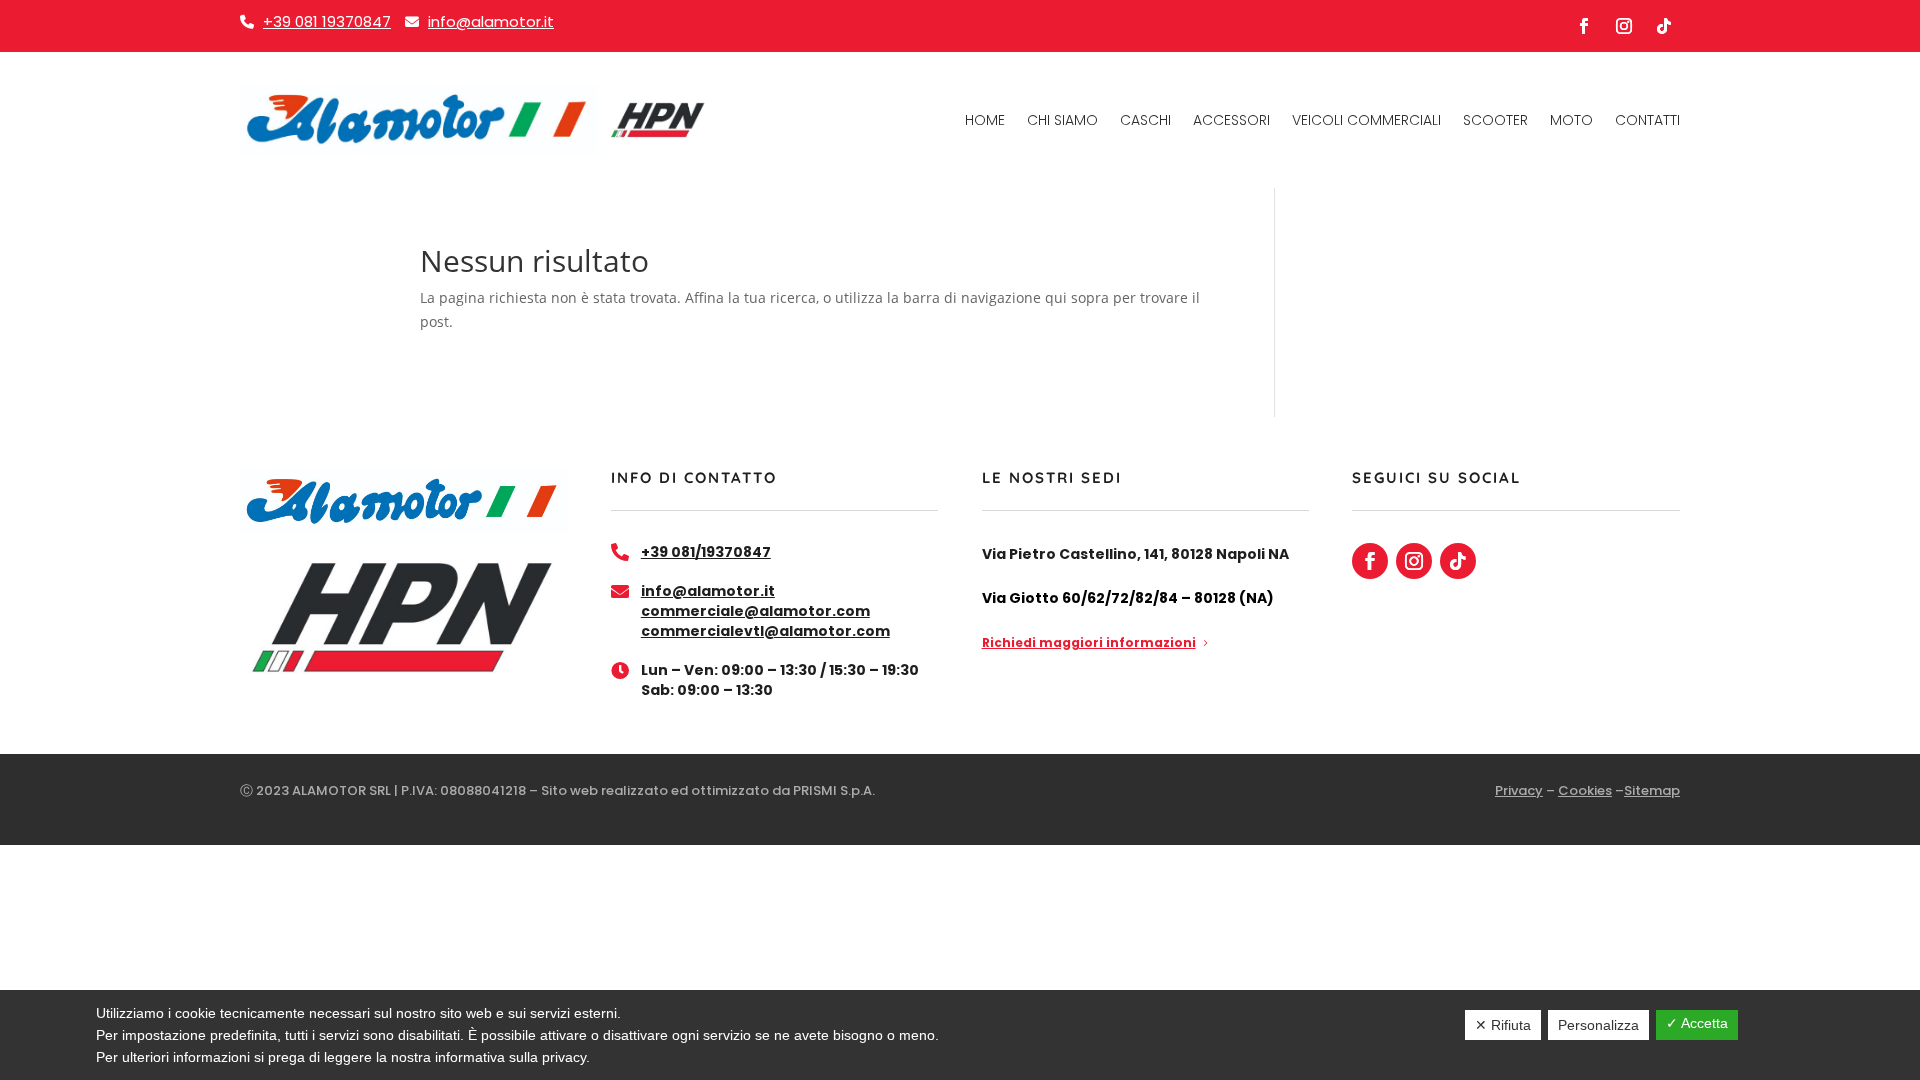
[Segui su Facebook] (1584, 26)
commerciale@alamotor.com (755, 611)
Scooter (1495, 120)
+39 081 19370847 (327, 21)
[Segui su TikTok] (1664, 26)
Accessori (1231, 120)
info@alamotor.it (491, 21)
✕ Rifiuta (1503, 1025)
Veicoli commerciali (1366, 120)
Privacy (1519, 790)
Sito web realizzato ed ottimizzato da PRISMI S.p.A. (708, 790)
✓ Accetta (1697, 1023)
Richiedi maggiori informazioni (1089, 642)
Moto (1571, 120)
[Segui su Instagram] (1624, 26)
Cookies (1585, 790)
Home (985, 120)
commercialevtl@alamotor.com (765, 631)
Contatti (1647, 120)
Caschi (1145, 120)
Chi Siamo (1062, 120)
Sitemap (1652, 790)
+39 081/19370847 (706, 552)
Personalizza (1598, 1025)
